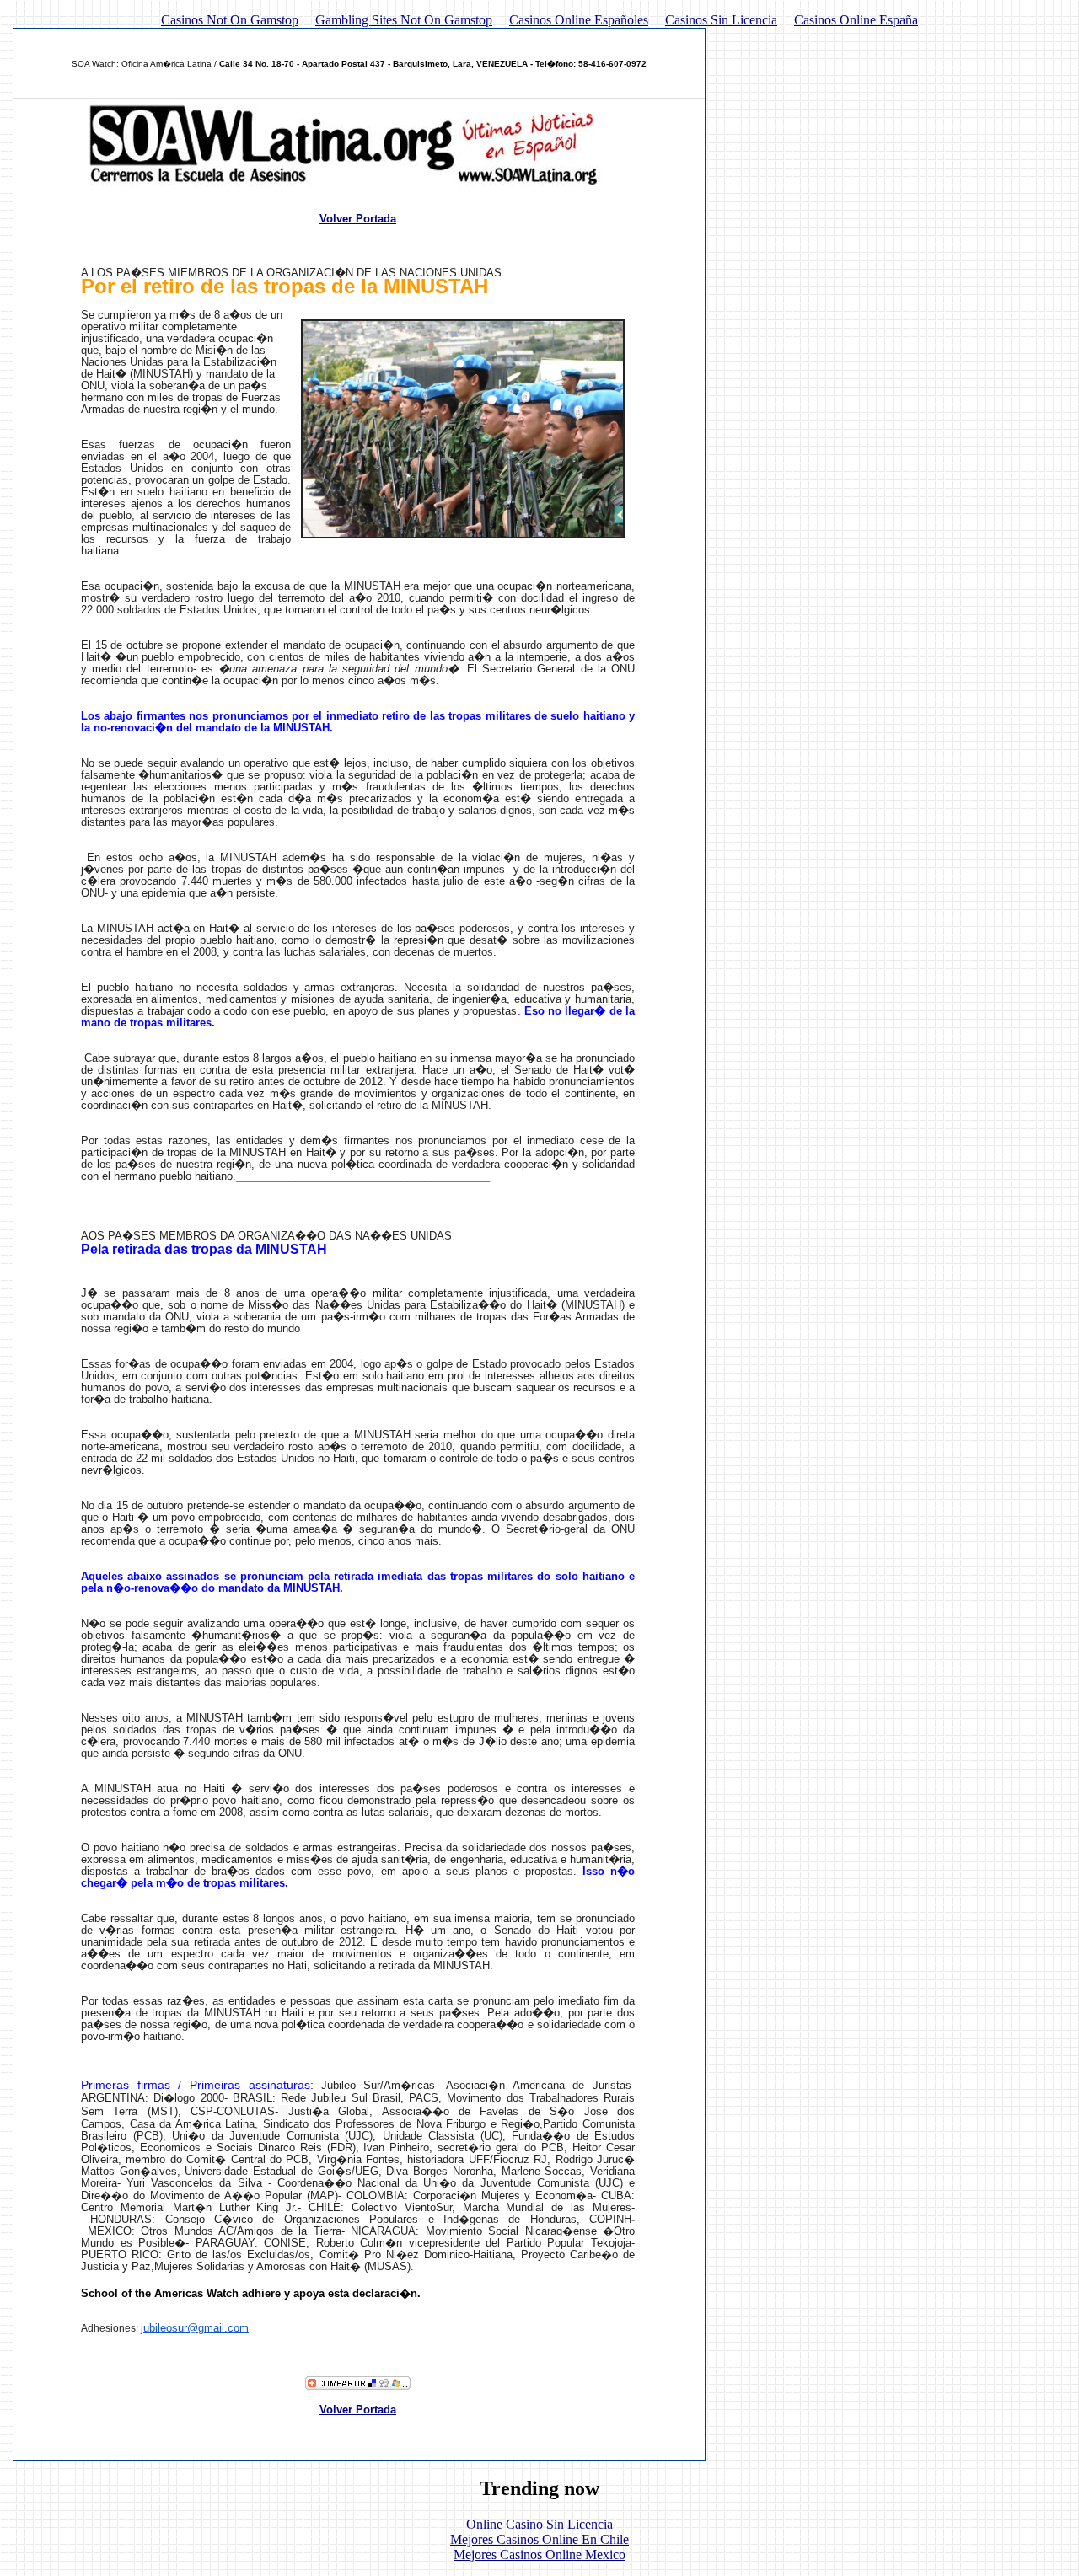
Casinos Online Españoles (579, 20)
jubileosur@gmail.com (195, 2328)
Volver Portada (358, 219)
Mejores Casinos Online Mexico (539, 2555)
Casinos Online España (856, 20)
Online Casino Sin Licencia (539, 2524)
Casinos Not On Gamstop (230, 20)
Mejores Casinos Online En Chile (539, 2539)
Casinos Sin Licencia (721, 20)
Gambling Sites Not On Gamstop (404, 20)
